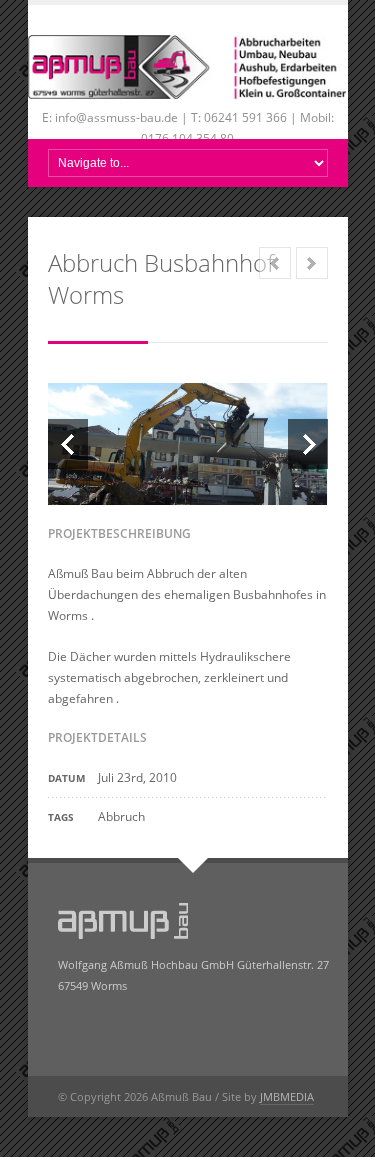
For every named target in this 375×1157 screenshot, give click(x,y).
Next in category (312, 263)
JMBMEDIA (287, 1096)
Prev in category (275, 263)
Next (308, 444)
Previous (68, 444)
